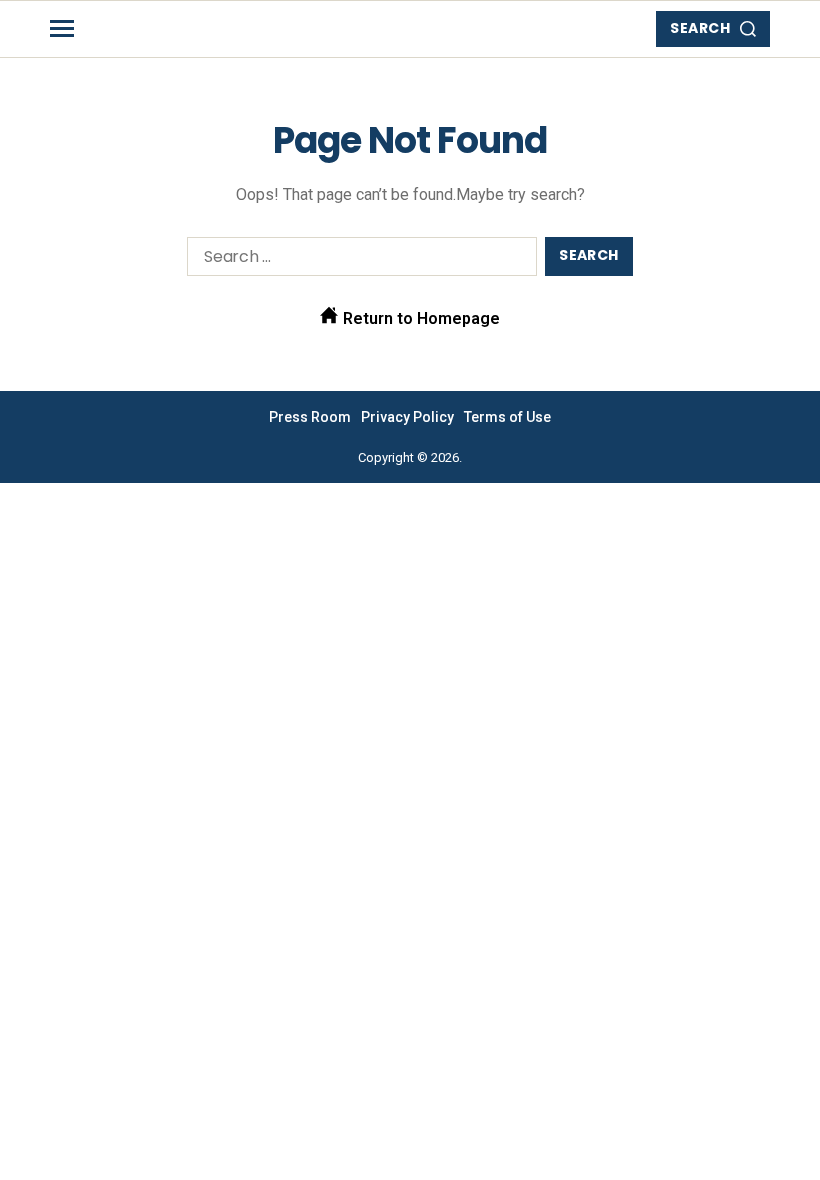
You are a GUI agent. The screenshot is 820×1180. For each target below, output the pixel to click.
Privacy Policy (407, 417)
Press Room (310, 417)
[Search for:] (358, 260)
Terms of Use (507, 417)
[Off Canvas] (62, 28)
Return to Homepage (419, 318)
